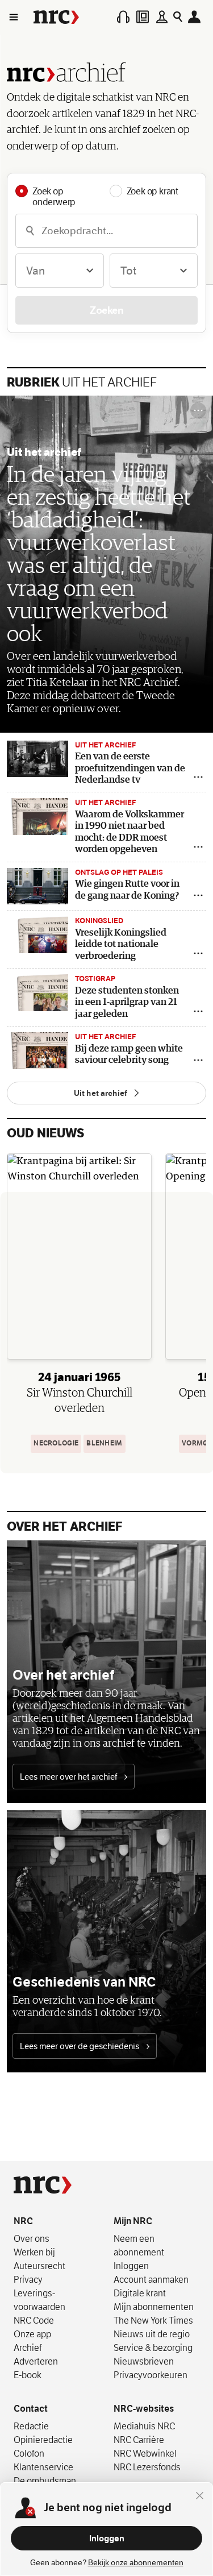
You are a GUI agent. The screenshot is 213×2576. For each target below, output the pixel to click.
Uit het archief (82, 383)
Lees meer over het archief (69, 1777)
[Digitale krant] (143, 17)
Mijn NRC (133, 2221)
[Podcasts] (123, 17)
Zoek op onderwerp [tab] (54, 191)
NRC (23, 2221)
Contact (31, 2409)
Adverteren (36, 2361)
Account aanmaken (151, 2279)
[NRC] (43, 2185)
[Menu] (13, 17)
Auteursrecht (39, 2266)
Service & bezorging (153, 2348)
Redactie (31, 2426)
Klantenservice (43, 2467)
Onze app (32, 2334)
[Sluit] (200, 2495)
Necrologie (56, 1443)
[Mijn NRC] (196, 17)
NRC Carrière (139, 2440)
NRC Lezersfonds (147, 2467)
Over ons (32, 2238)
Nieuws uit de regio (152, 2334)
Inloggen (107, 2538)
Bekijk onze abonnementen (136, 2563)
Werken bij (34, 2252)
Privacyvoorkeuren (151, 2375)
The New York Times (153, 2320)
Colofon (29, 2453)
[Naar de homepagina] (56, 17)
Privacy (28, 2279)
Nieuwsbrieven (144, 2361)
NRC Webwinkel (145, 2453)
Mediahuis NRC (144, 2426)
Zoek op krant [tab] (153, 191)
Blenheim (104, 1443)
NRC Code (34, 2320)
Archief (28, 2348)
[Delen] (198, 777)
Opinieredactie (43, 2440)
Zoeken (106, 310)
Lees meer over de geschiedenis (80, 2046)
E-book (28, 2375)
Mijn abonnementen (154, 2307)
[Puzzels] (161, 17)
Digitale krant (140, 2293)
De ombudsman (45, 2481)
